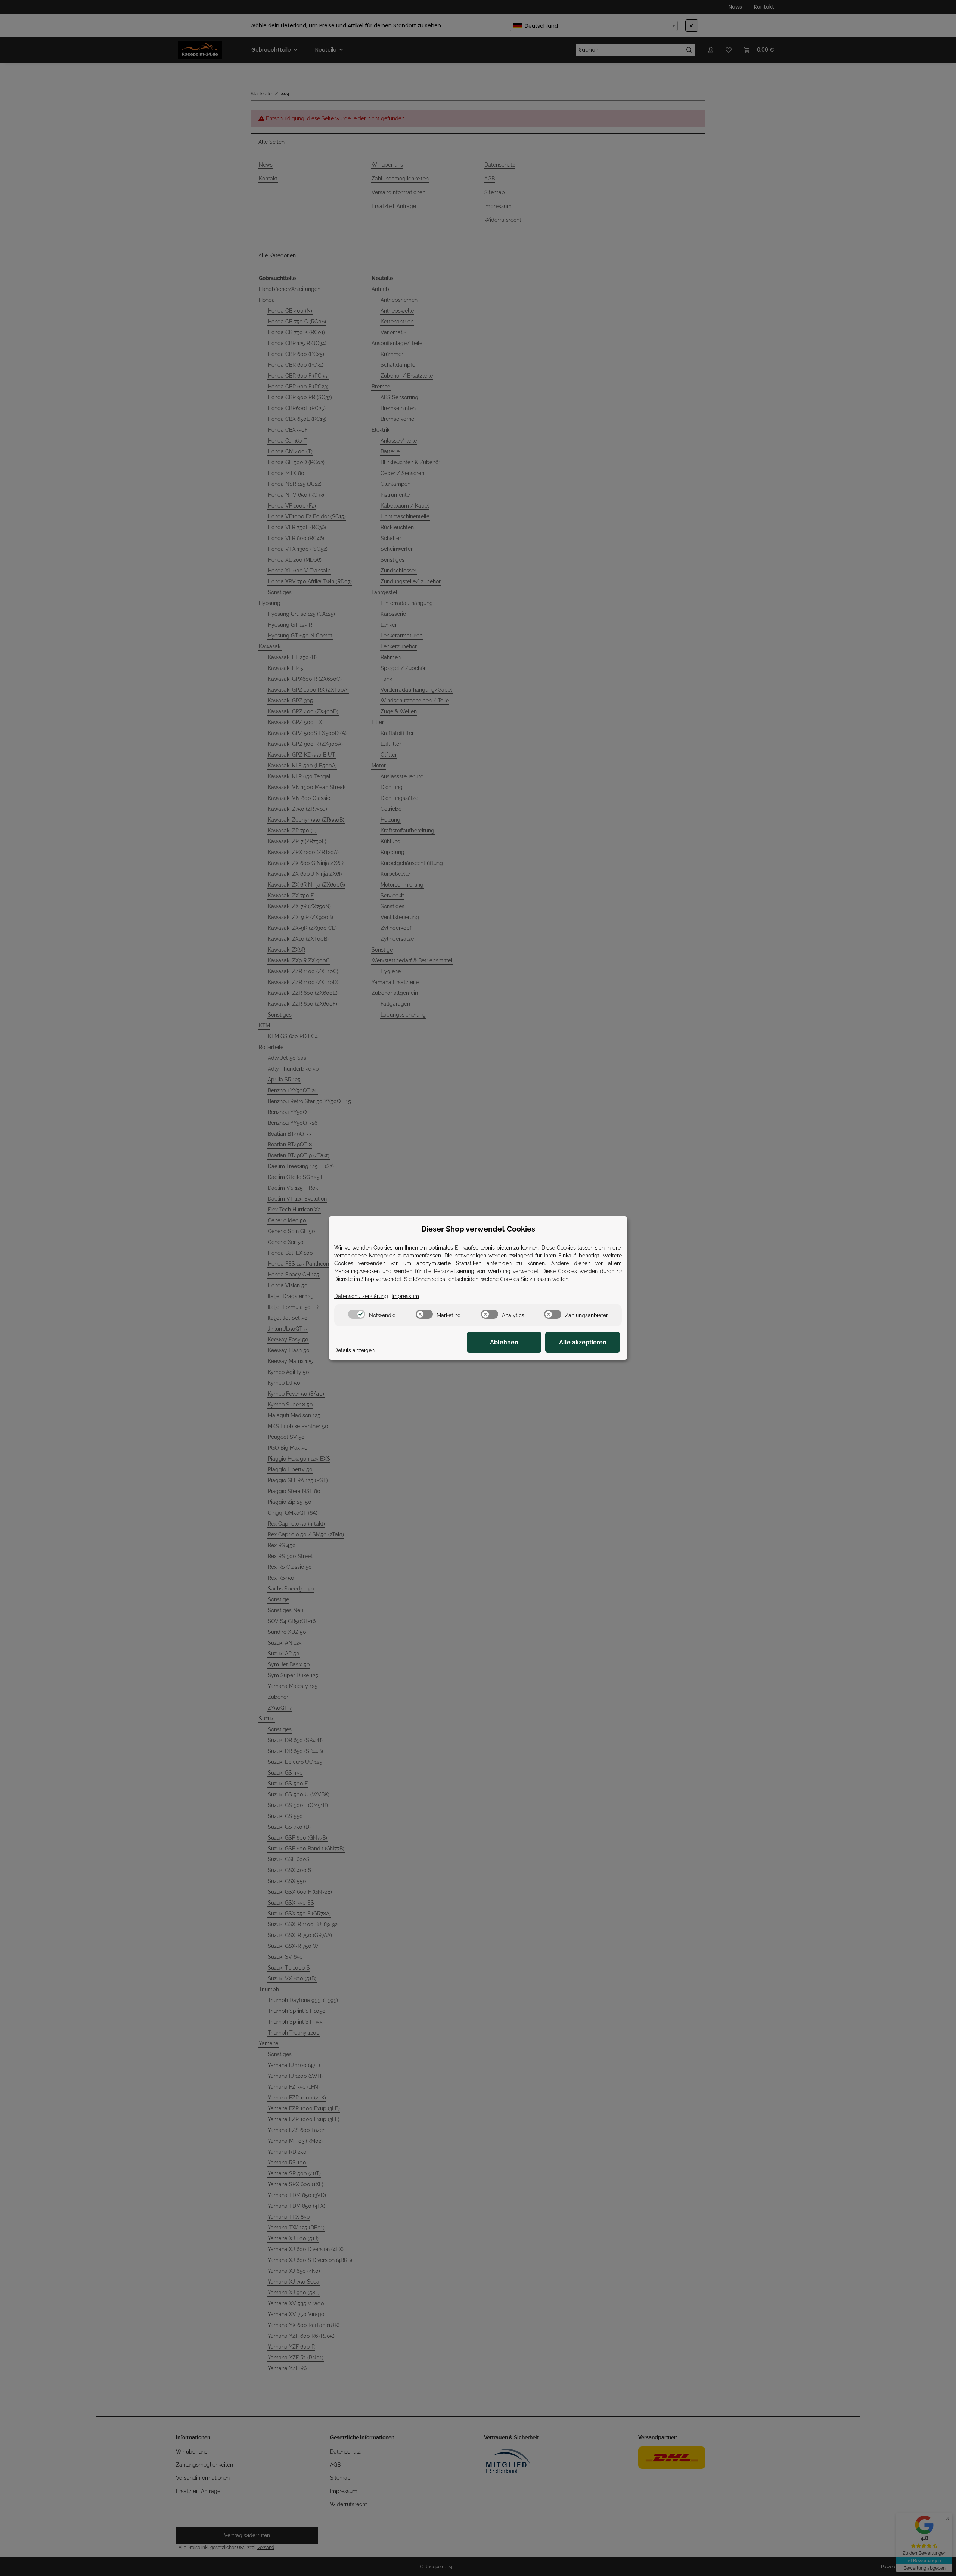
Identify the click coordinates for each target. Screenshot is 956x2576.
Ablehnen (504, 1342)
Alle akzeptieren (583, 1342)
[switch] (357, 1314)
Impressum (405, 1296)
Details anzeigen (354, 1350)
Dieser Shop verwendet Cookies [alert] (478, 1229)
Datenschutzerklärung (361, 1296)
